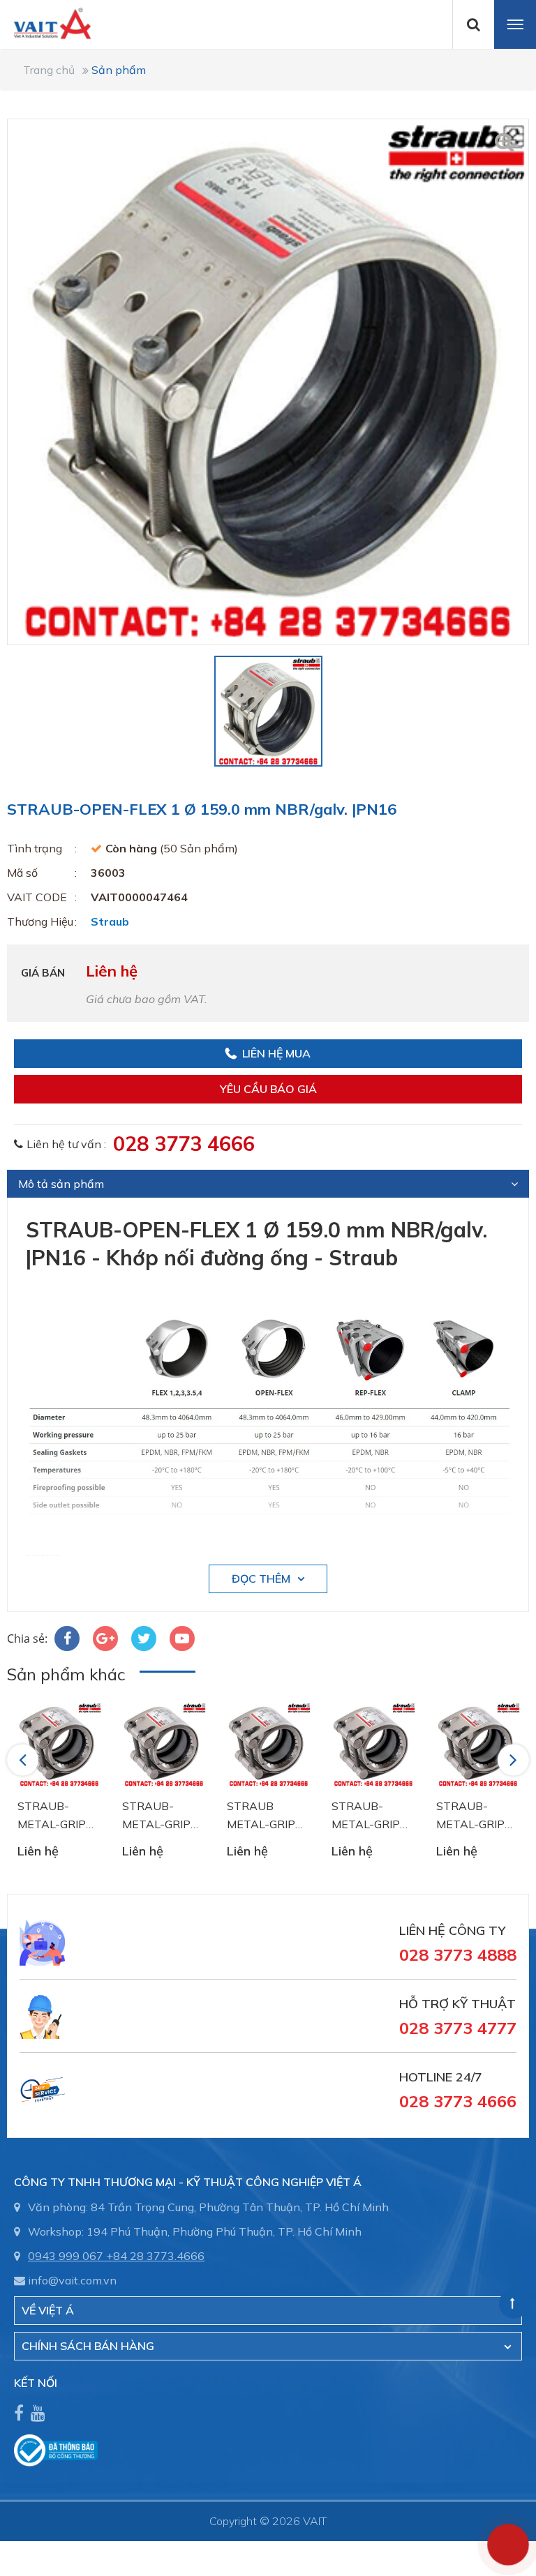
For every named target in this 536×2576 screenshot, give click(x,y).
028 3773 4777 (458, 2028)
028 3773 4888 (458, 1954)
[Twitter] (144, 1639)
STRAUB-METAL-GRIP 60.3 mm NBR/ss (470, 1816)
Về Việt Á (48, 2310)
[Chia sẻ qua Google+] (105, 1639)
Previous (25, 1759)
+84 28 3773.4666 (155, 2256)
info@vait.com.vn (72, 2280)
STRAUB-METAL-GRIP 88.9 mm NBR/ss (366, 1816)
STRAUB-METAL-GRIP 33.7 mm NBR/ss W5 (156, 1816)
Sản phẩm (119, 70)
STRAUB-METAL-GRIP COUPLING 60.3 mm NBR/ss (59, 1816)
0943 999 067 (66, 2256)
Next (514, 1759)
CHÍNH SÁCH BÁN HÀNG (88, 2346)
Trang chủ (49, 70)
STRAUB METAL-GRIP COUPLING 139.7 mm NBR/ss (261, 1816)
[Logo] (45, 22)
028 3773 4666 (184, 1143)
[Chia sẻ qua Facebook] (67, 1639)
